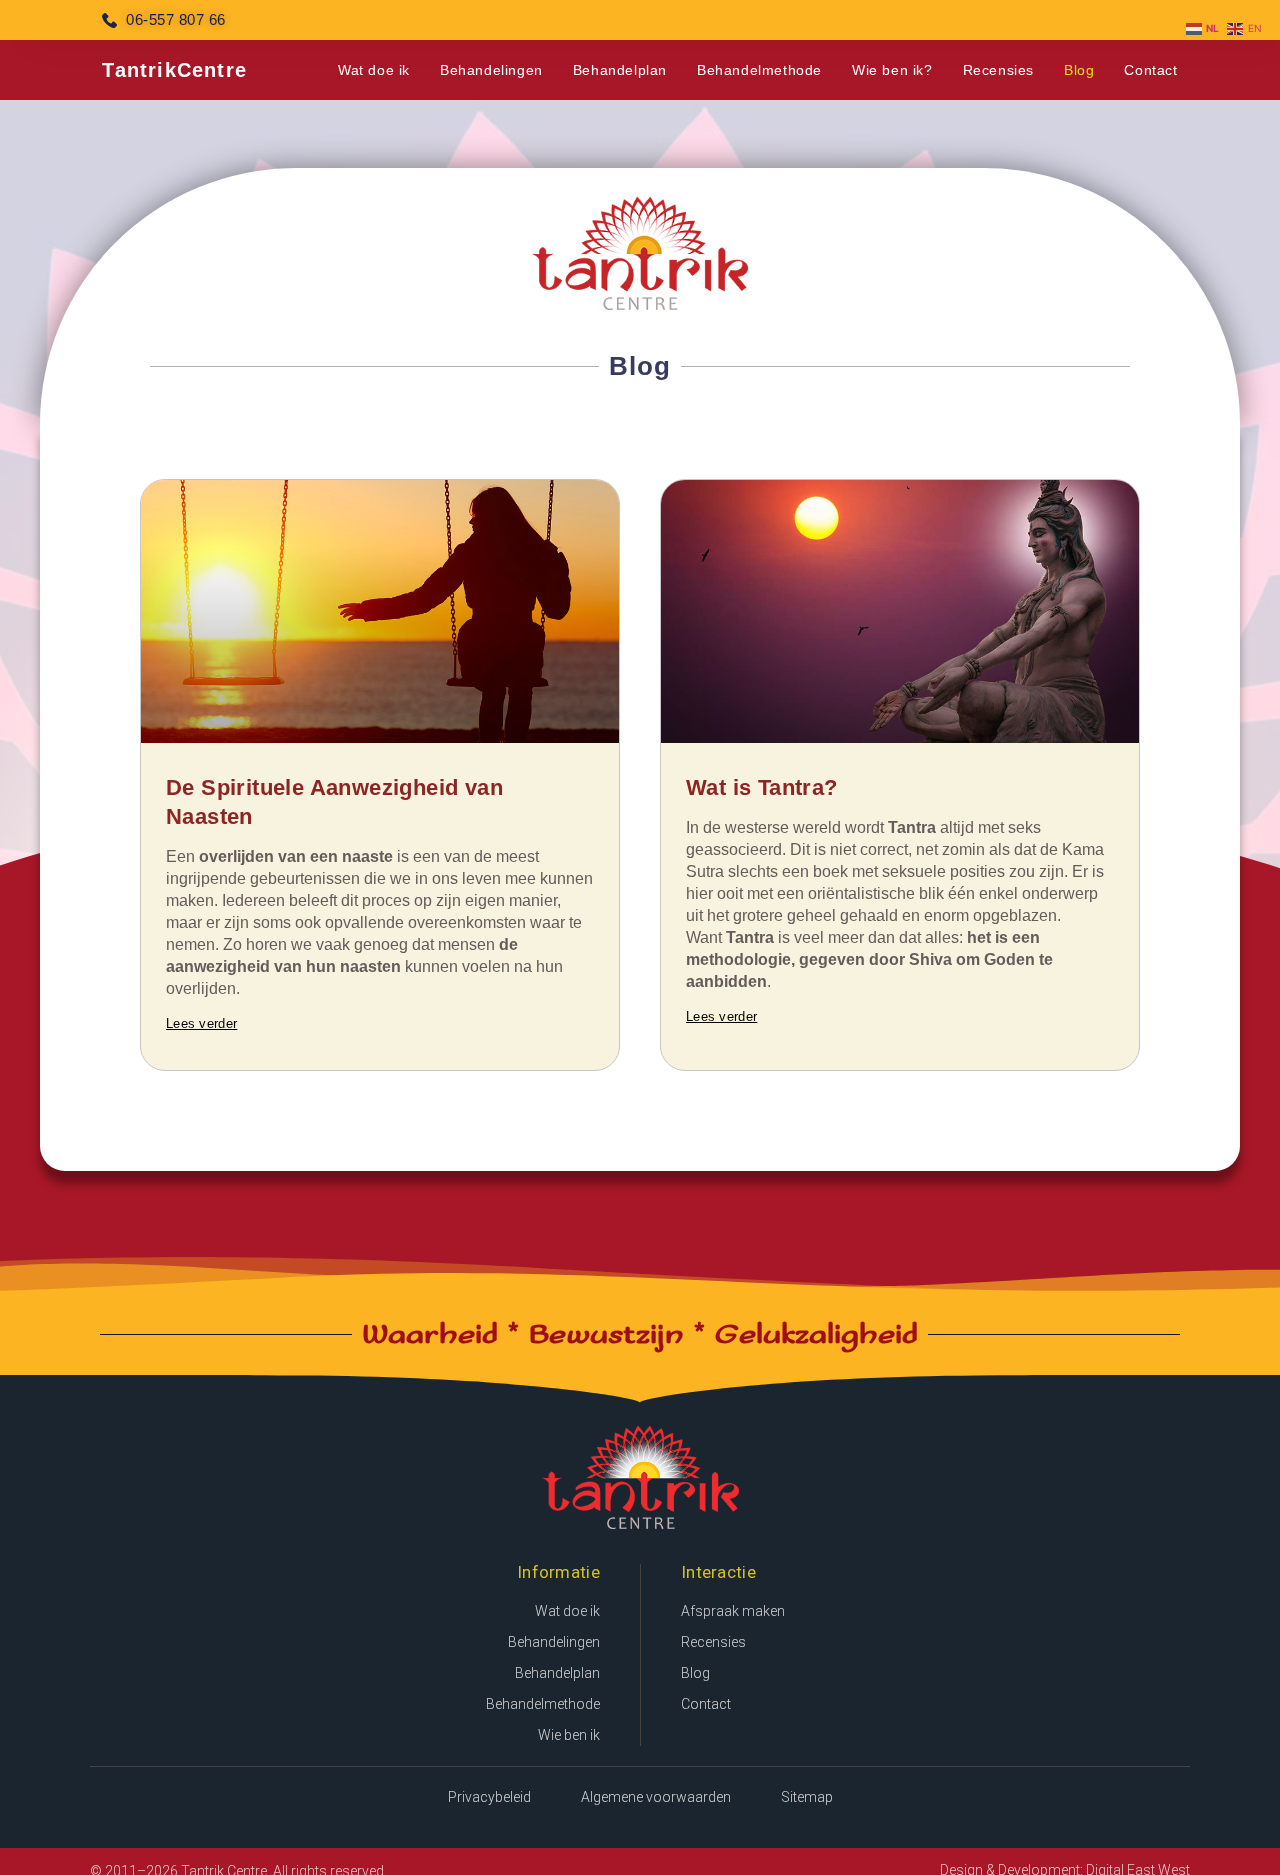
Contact (1150, 70)
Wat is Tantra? (762, 787)
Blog (1079, 70)
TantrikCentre (174, 70)
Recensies (998, 70)
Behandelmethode (759, 70)
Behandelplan (620, 70)
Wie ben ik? (892, 70)
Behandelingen (491, 70)
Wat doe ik (374, 70)
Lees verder (201, 1023)
